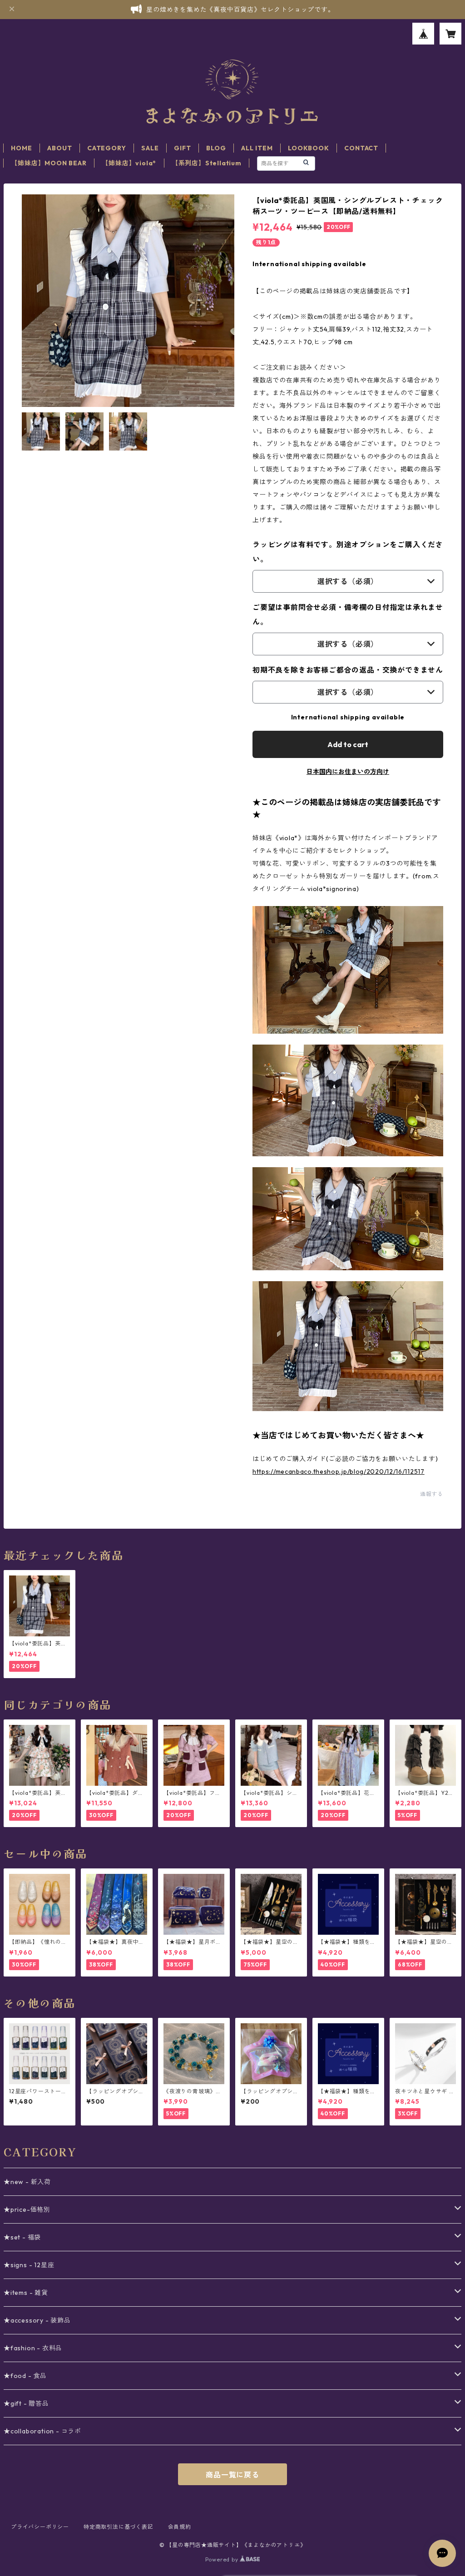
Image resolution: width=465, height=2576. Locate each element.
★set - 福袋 (22, 2237)
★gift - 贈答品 (26, 2403)
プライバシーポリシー (40, 2527)
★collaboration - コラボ (42, 2431)
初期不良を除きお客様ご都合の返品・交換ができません (348, 670)
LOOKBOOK (308, 148)
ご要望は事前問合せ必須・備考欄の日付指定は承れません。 (348, 614)
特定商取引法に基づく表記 (119, 2527)
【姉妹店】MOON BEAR (49, 163)
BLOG (216, 148)
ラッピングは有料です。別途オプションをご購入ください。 (348, 552)
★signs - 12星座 (29, 2265)
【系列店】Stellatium (207, 163)
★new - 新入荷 (27, 2182)
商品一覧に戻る (232, 2475)
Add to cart (348, 744)
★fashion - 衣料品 (33, 2348)
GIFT (182, 148)
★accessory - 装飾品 (37, 2320)
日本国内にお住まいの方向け (348, 772)
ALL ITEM (257, 148)
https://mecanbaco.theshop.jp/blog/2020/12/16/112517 (339, 1471)
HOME (21, 148)
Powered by (223, 2559)
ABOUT (59, 148)
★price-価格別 (27, 2209)
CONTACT (361, 148)
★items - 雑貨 (26, 2293)
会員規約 (180, 2527)
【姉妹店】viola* (129, 163)
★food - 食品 (25, 2376)
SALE (150, 148)
